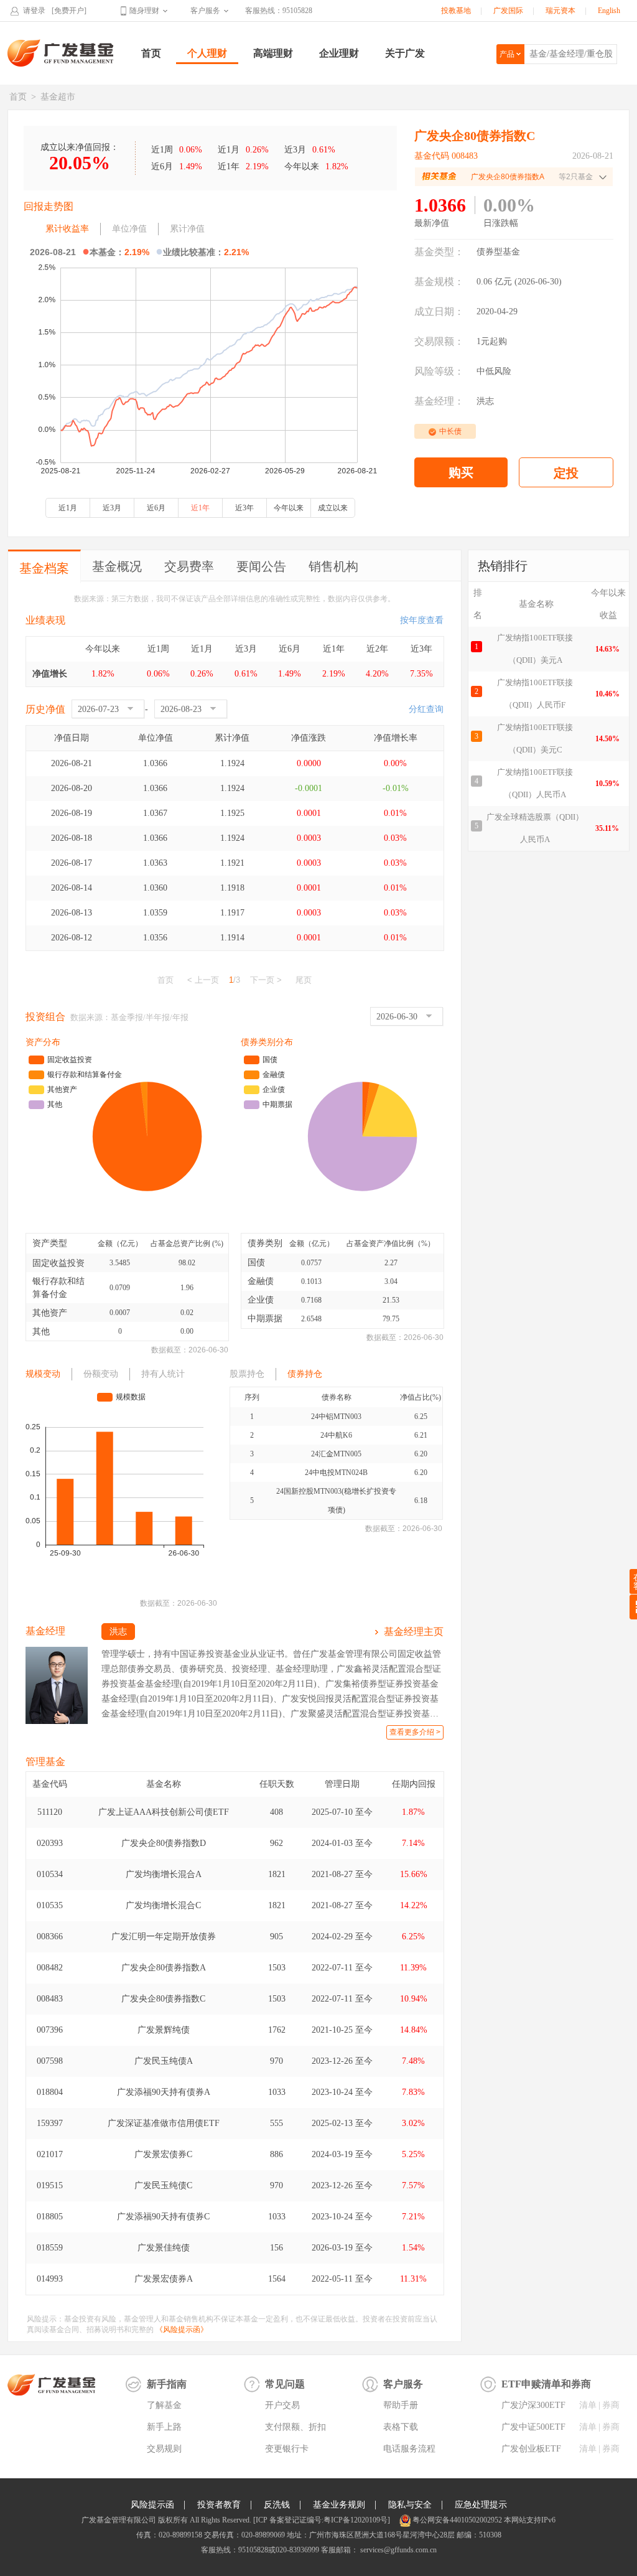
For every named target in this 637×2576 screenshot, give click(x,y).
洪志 (485, 401)
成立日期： (439, 311)
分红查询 (426, 709)
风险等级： (439, 371)
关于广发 (405, 53)
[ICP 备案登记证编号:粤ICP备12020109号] (322, 2520)
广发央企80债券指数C (163, 1999)
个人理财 (207, 53)
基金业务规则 (339, 2505)
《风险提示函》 (182, 2330)
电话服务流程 (409, 2449)
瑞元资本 (560, 11)
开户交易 (282, 2405)
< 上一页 (203, 980)
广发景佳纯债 (164, 2248)
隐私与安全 (410, 2505)
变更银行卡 (287, 2449)
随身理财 (144, 11)
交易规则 (164, 2449)
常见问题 (285, 2384)
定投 (566, 473)
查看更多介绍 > (415, 1732)
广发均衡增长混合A (164, 1874)
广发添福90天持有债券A (164, 2092)
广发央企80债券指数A (164, 1968)
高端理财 (273, 53)
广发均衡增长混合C (163, 1905)
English (609, 11)
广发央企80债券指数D (164, 1843)
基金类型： (439, 252)
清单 (588, 2405)
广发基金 (61, 53)
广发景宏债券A (164, 2279)
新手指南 (167, 2384)
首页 (151, 53)
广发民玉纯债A (164, 2061)
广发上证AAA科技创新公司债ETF (164, 1812)
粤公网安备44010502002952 (457, 2520)
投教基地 (456, 11)
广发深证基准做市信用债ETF (164, 2123)
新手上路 (164, 2427)
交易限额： (439, 341)
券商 (611, 2405)
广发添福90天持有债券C (163, 2217)
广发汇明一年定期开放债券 (164, 1937)
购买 (461, 472)
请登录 (34, 11)
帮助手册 (401, 2405)
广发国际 (508, 11)
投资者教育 (219, 2505)
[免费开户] (69, 11)
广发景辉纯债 (164, 2030)
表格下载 (401, 2427)
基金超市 (58, 97)
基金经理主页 (414, 1632)
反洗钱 (277, 2505)
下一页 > (266, 980)
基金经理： (439, 401)
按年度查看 (422, 620)
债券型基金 (498, 252)
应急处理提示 (481, 2505)
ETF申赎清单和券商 (546, 2384)
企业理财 (339, 53)
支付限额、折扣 (295, 2427)
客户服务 (205, 11)
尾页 (304, 980)
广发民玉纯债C (163, 2185)
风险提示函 (152, 2505)
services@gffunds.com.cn (398, 2550)
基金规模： (439, 282)
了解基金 (164, 2405)
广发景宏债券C (163, 2154)
